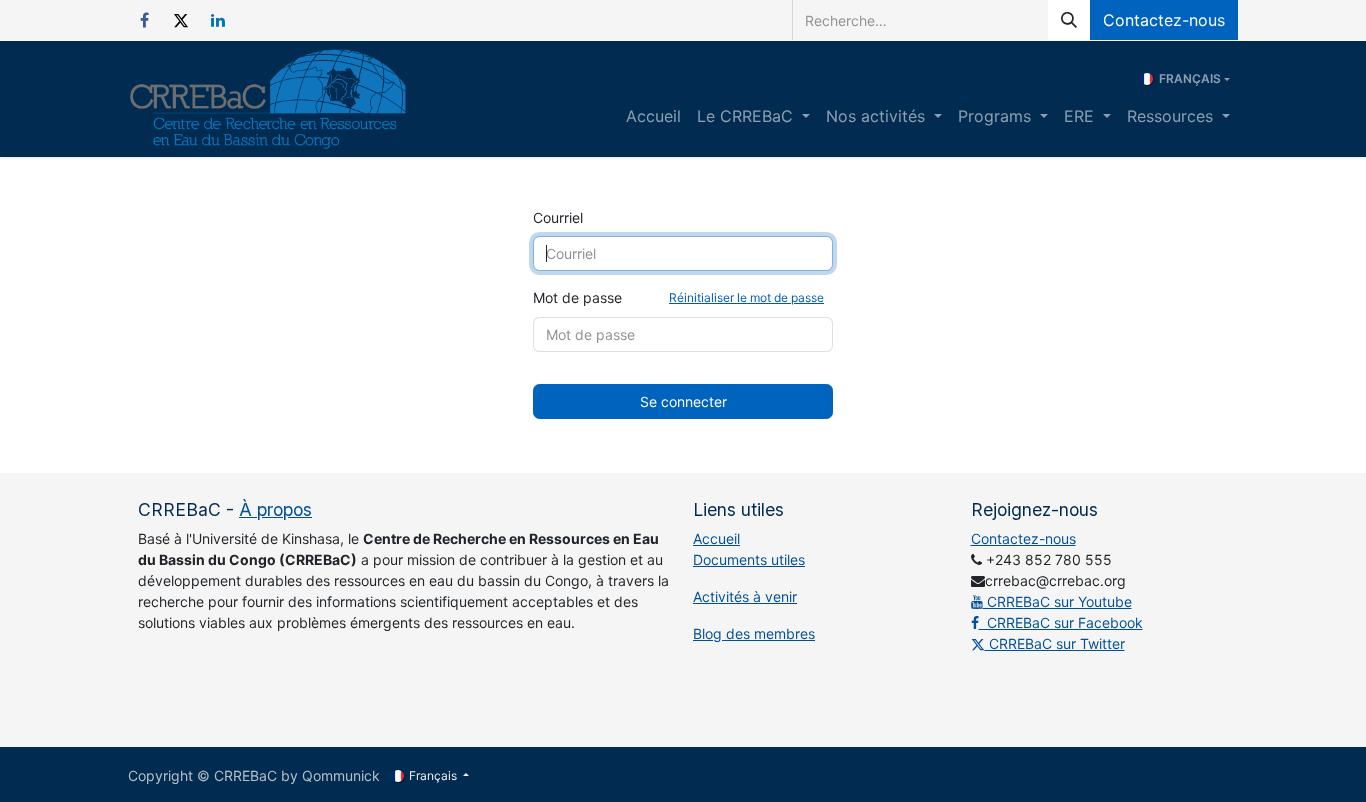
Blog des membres (754, 633)
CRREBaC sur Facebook (1061, 622)
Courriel (558, 217)
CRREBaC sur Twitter (1055, 643)
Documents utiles (749, 559)
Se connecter (683, 401)
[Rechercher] (1069, 20)
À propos (275, 509)
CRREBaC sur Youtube (1057, 601)
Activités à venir (745, 596)
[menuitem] (653, 116)
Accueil (716, 538)
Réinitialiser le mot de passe (746, 297)
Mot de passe (678, 297)
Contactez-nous (1164, 20)
